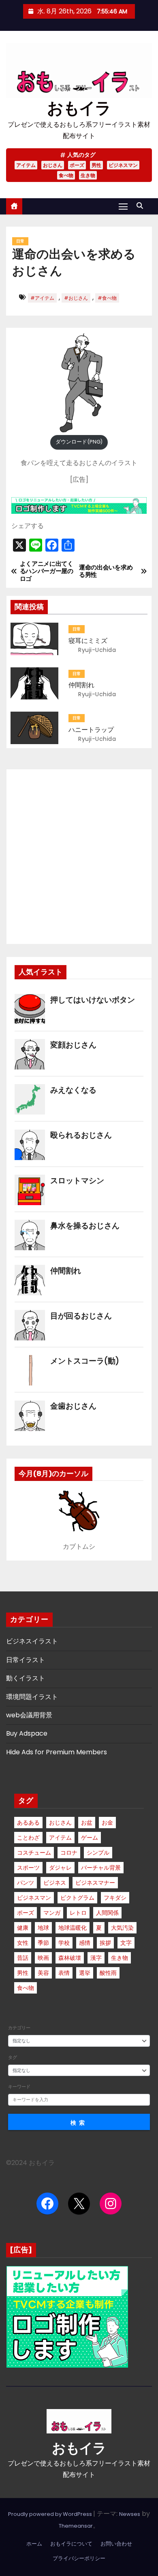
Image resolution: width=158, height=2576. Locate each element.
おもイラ (79, 108)
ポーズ (77, 165)
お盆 (87, 1823)
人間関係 (107, 1913)
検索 (79, 2123)
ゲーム (90, 1838)
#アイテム (42, 298)
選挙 (85, 1973)
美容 (43, 1973)
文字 (126, 1943)
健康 (23, 1928)
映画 (43, 1958)
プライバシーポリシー (79, 2558)
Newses (130, 2514)
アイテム (26, 165)
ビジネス (55, 1883)
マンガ (52, 1913)
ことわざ (28, 1838)
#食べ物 (107, 298)
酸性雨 (108, 1973)
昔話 (23, 1958)
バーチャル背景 (101, 1868)
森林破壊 (70, 1958)
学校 (64, 1943)
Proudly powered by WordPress (51, 2514)
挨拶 (105, 1943)
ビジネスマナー (95, 1883)
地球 (43, 1928)
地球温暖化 (73, 1928)
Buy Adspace (27, 1733)
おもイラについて (71, 2544)
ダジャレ (60, 1868)
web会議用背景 (29, 1715)
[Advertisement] (79, 857)
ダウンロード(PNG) (79, 442)
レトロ (78, 1913)
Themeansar (76, 2526)
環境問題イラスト (32, 1697)
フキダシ (115, 1898)
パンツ (26, 1883)
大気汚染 (122, 1928)
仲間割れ (81, 685)
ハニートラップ (91, 730)
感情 (85, 1943)
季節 (43, 1943)
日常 (20, 241)
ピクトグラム (77, 1898)
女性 (23, 1943)
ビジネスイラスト (32, 1641)
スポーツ (28, 1868)
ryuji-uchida (96, 650)
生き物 (88, 175)
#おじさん (76, 298)
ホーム (34, 2544)
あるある (28, 1823)
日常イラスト (26, 1660)
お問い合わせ (116, 2544)
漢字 (96, 1958)
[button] (142, 206)
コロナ (69, 1853)
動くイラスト (26, 1678)
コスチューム (34, 1853)
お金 (107, 1823)
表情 (64, 1973)
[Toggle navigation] (123, 206)
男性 (96, 165)
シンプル (98, 1853)
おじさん (53, 165)
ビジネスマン (123, 165)
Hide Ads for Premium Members (57, 1752)
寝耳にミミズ (88, 641)
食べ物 (66, 175)
